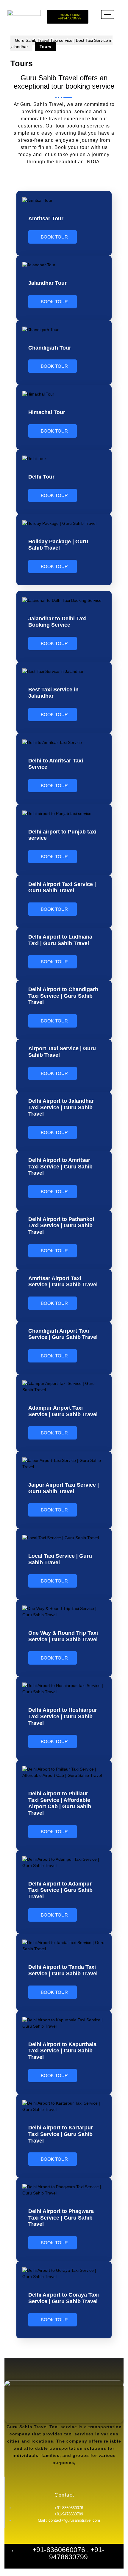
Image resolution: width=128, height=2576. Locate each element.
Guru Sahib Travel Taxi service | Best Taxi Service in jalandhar (61, 43)
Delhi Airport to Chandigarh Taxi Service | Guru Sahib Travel (63, 996)
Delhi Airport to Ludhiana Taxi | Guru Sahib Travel (60, 940)
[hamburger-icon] (108, 14)
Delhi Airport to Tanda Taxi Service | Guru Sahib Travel (63, 1970)
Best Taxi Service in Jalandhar (53, 693)
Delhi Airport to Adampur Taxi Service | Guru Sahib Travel (60, 1890)
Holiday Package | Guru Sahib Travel (58, 545)
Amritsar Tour (46, 219)
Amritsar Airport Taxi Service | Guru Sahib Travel (63, 1282)
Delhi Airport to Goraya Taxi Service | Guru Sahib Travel (64, 2298)
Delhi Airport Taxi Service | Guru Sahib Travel (62, 888)
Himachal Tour (47, 412)
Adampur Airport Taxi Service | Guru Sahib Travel (63, 1411)
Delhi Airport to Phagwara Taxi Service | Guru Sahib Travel (61, 2218)
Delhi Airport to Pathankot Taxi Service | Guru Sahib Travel (61, 1226)
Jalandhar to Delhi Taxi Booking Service (57, 622)
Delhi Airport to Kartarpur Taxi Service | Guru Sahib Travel (61, 2134)
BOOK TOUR (54, 237)
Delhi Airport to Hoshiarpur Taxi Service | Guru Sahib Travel (63, 1716)
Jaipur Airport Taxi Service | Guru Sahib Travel (64, 1488)
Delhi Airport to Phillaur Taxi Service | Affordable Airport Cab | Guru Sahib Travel (60, 1803)
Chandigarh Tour (50, 348)
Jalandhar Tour (47, 283)
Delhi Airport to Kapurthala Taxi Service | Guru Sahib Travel (62, 2051)
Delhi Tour (41, 477)
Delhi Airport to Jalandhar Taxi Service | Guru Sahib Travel (61, 1107)
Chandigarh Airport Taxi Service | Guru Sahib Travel (63, 1334)
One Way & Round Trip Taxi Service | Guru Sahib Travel (63, 1636)
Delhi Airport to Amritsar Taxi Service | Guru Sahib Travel (60, 1166)
